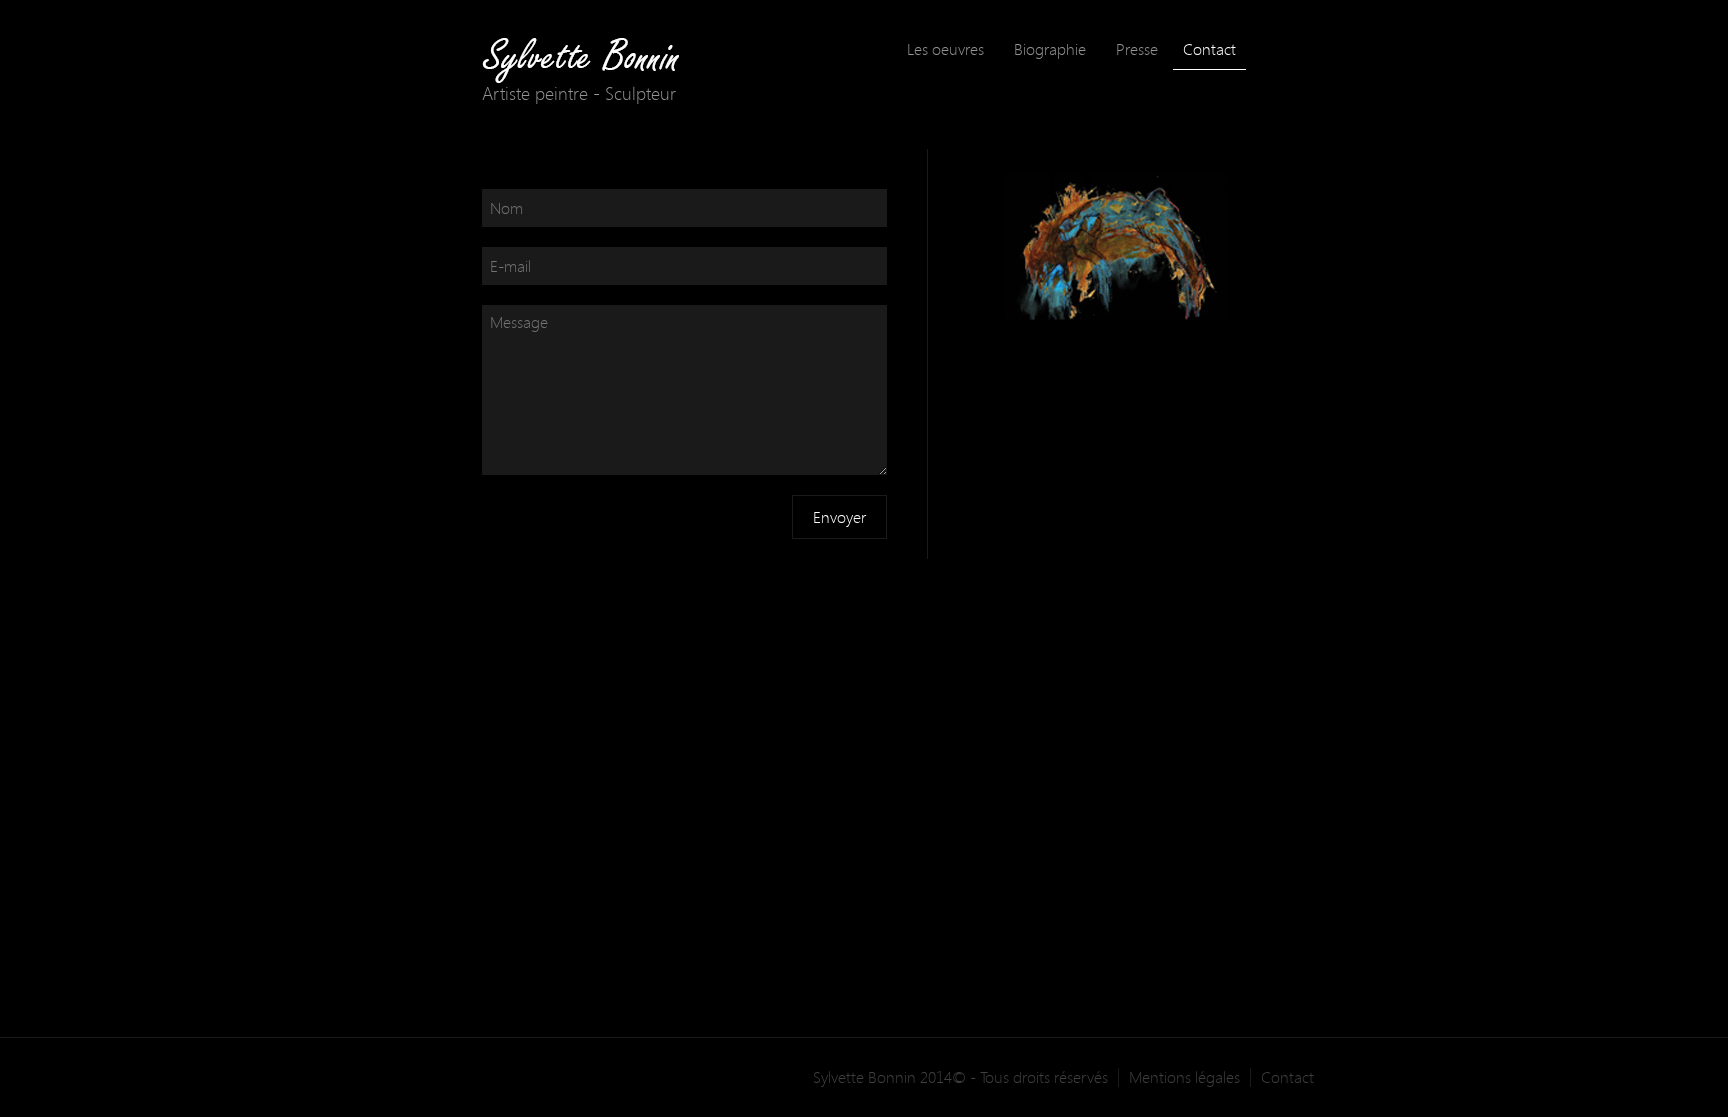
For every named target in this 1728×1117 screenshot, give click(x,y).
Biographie (1050, 49)
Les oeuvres (945, 49)
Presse (1137, 49)
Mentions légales (1184, 1077)
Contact (1209, 49)
